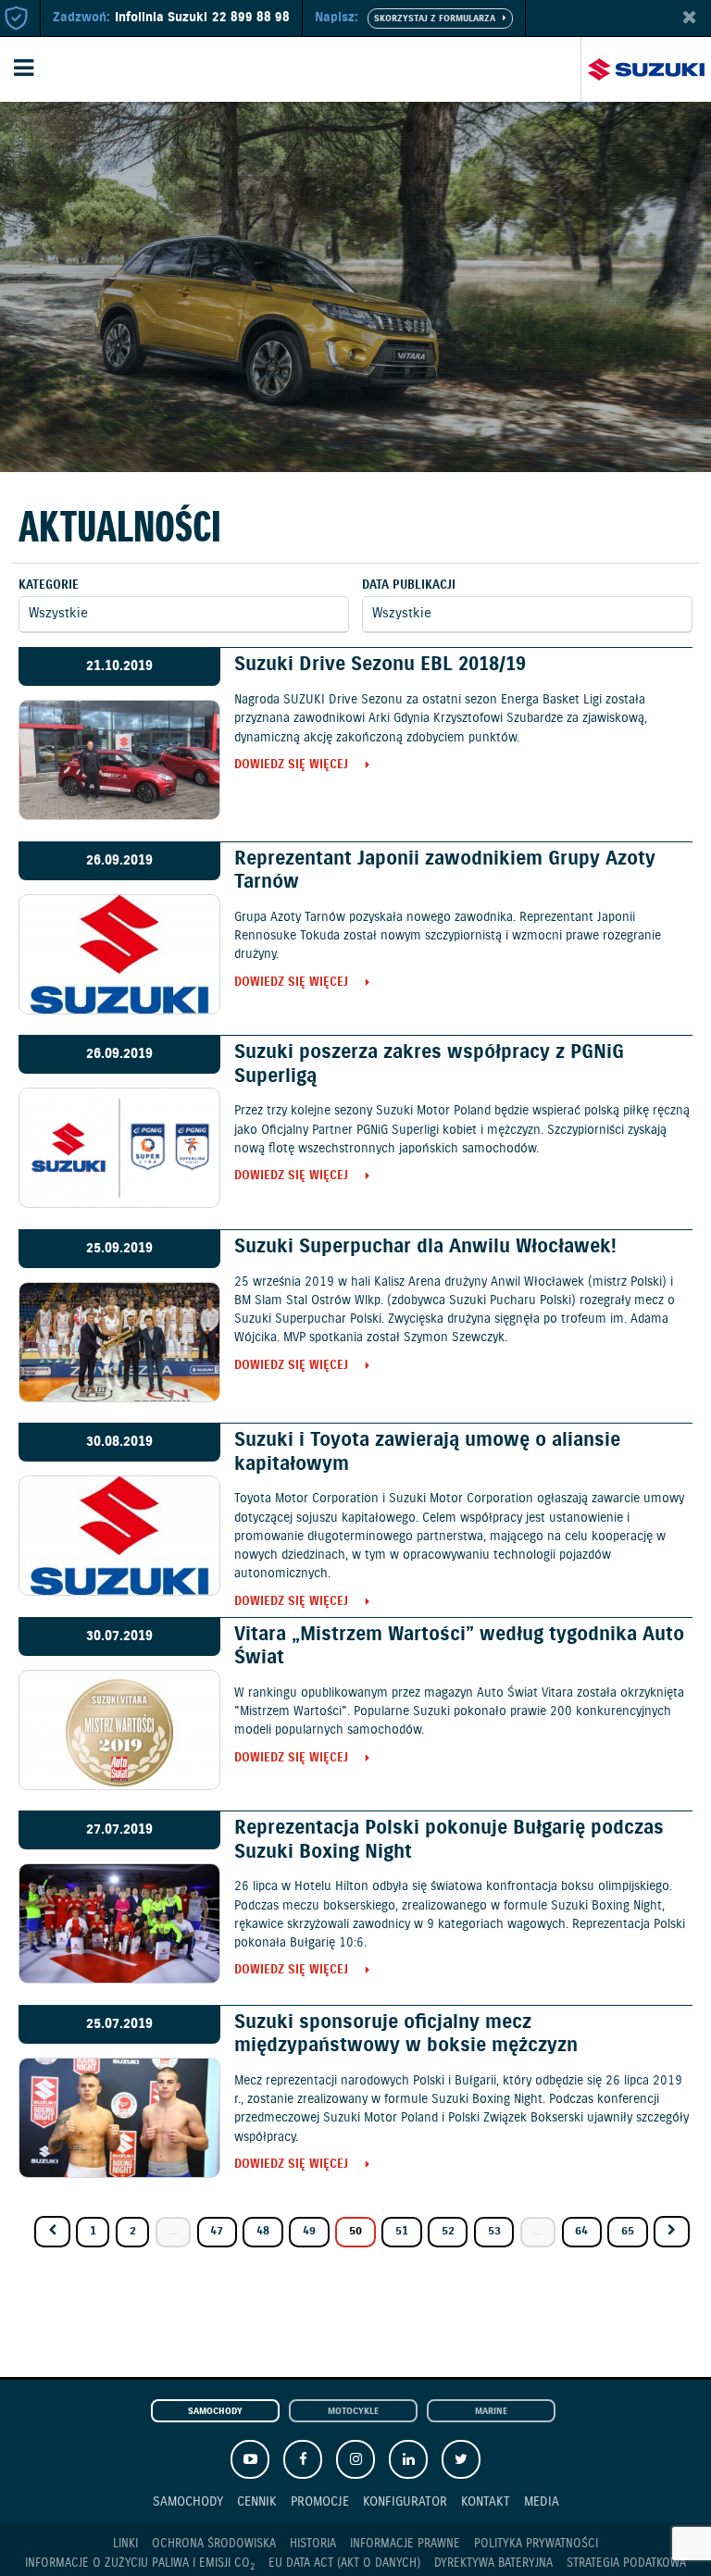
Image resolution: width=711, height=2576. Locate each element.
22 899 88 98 (251, 18)
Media (542, 2501)
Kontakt (486, 2501)
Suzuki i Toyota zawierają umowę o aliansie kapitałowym (427, 1452)
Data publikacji (409, 585)
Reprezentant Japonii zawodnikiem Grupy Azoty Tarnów (445, 871)
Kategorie (49, 585)
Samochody (215, 2412)
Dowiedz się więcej (291, 766)
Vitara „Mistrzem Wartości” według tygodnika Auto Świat (459, 1646)
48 (263, 2231)
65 (628, 2231)
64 (581, 2231)
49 (309, 2231)
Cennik (257, 2501)
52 (448, 2231)
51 (402, 2231)
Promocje (320, 2501)
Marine (491, 2412)
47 (217, 2231)
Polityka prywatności (536, 2544)
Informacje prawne (405, 2544)
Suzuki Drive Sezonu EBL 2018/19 (380, 665)
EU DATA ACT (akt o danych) (344, 2564)
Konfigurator (405, 2501)
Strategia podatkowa (626, 2564)
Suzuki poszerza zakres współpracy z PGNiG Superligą (429, 1064)
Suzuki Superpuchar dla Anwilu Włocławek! (425, 1247)
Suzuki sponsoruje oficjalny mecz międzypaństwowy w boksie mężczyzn (406, 2034)
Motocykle (353, 2412)
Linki (125, 2544)
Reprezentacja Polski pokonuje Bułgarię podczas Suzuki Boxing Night (449, 1840)
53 (494, 2231)
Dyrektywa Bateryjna (493, 2564)
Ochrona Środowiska (214, 2544)
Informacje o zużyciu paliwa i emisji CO (140, 2564)
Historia (313, 2544)
